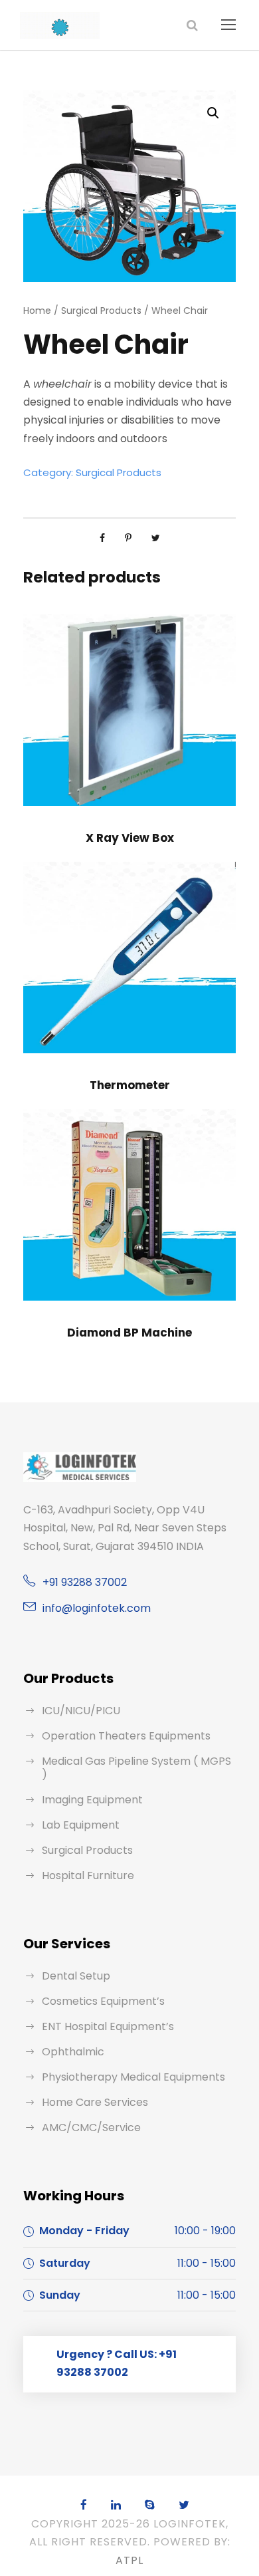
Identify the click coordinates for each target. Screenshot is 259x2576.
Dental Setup (76, 1976)
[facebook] (84, 2505)
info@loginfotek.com (97, 1608)
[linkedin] (116, 2505)
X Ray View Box (130, 838)
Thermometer (130, 1085)
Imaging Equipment (92, 1800)
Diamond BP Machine (129, 1333)
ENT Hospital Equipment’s (108, 2026)
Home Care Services (95, 2102)
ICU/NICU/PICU (81, 1711)
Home (37, 311)
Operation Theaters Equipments (126, 1736)
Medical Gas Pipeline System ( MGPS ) (136, 1768)
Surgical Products (101, 311)
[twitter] (184, 2505)
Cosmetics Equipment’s (103, 2001)
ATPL (129, 2560)
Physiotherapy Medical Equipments (133, 2077)
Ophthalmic (73, 2052)
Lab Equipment (81, 1825)
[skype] (150, 2505)
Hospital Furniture (88, 1875)
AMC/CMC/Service (91, 2127)
